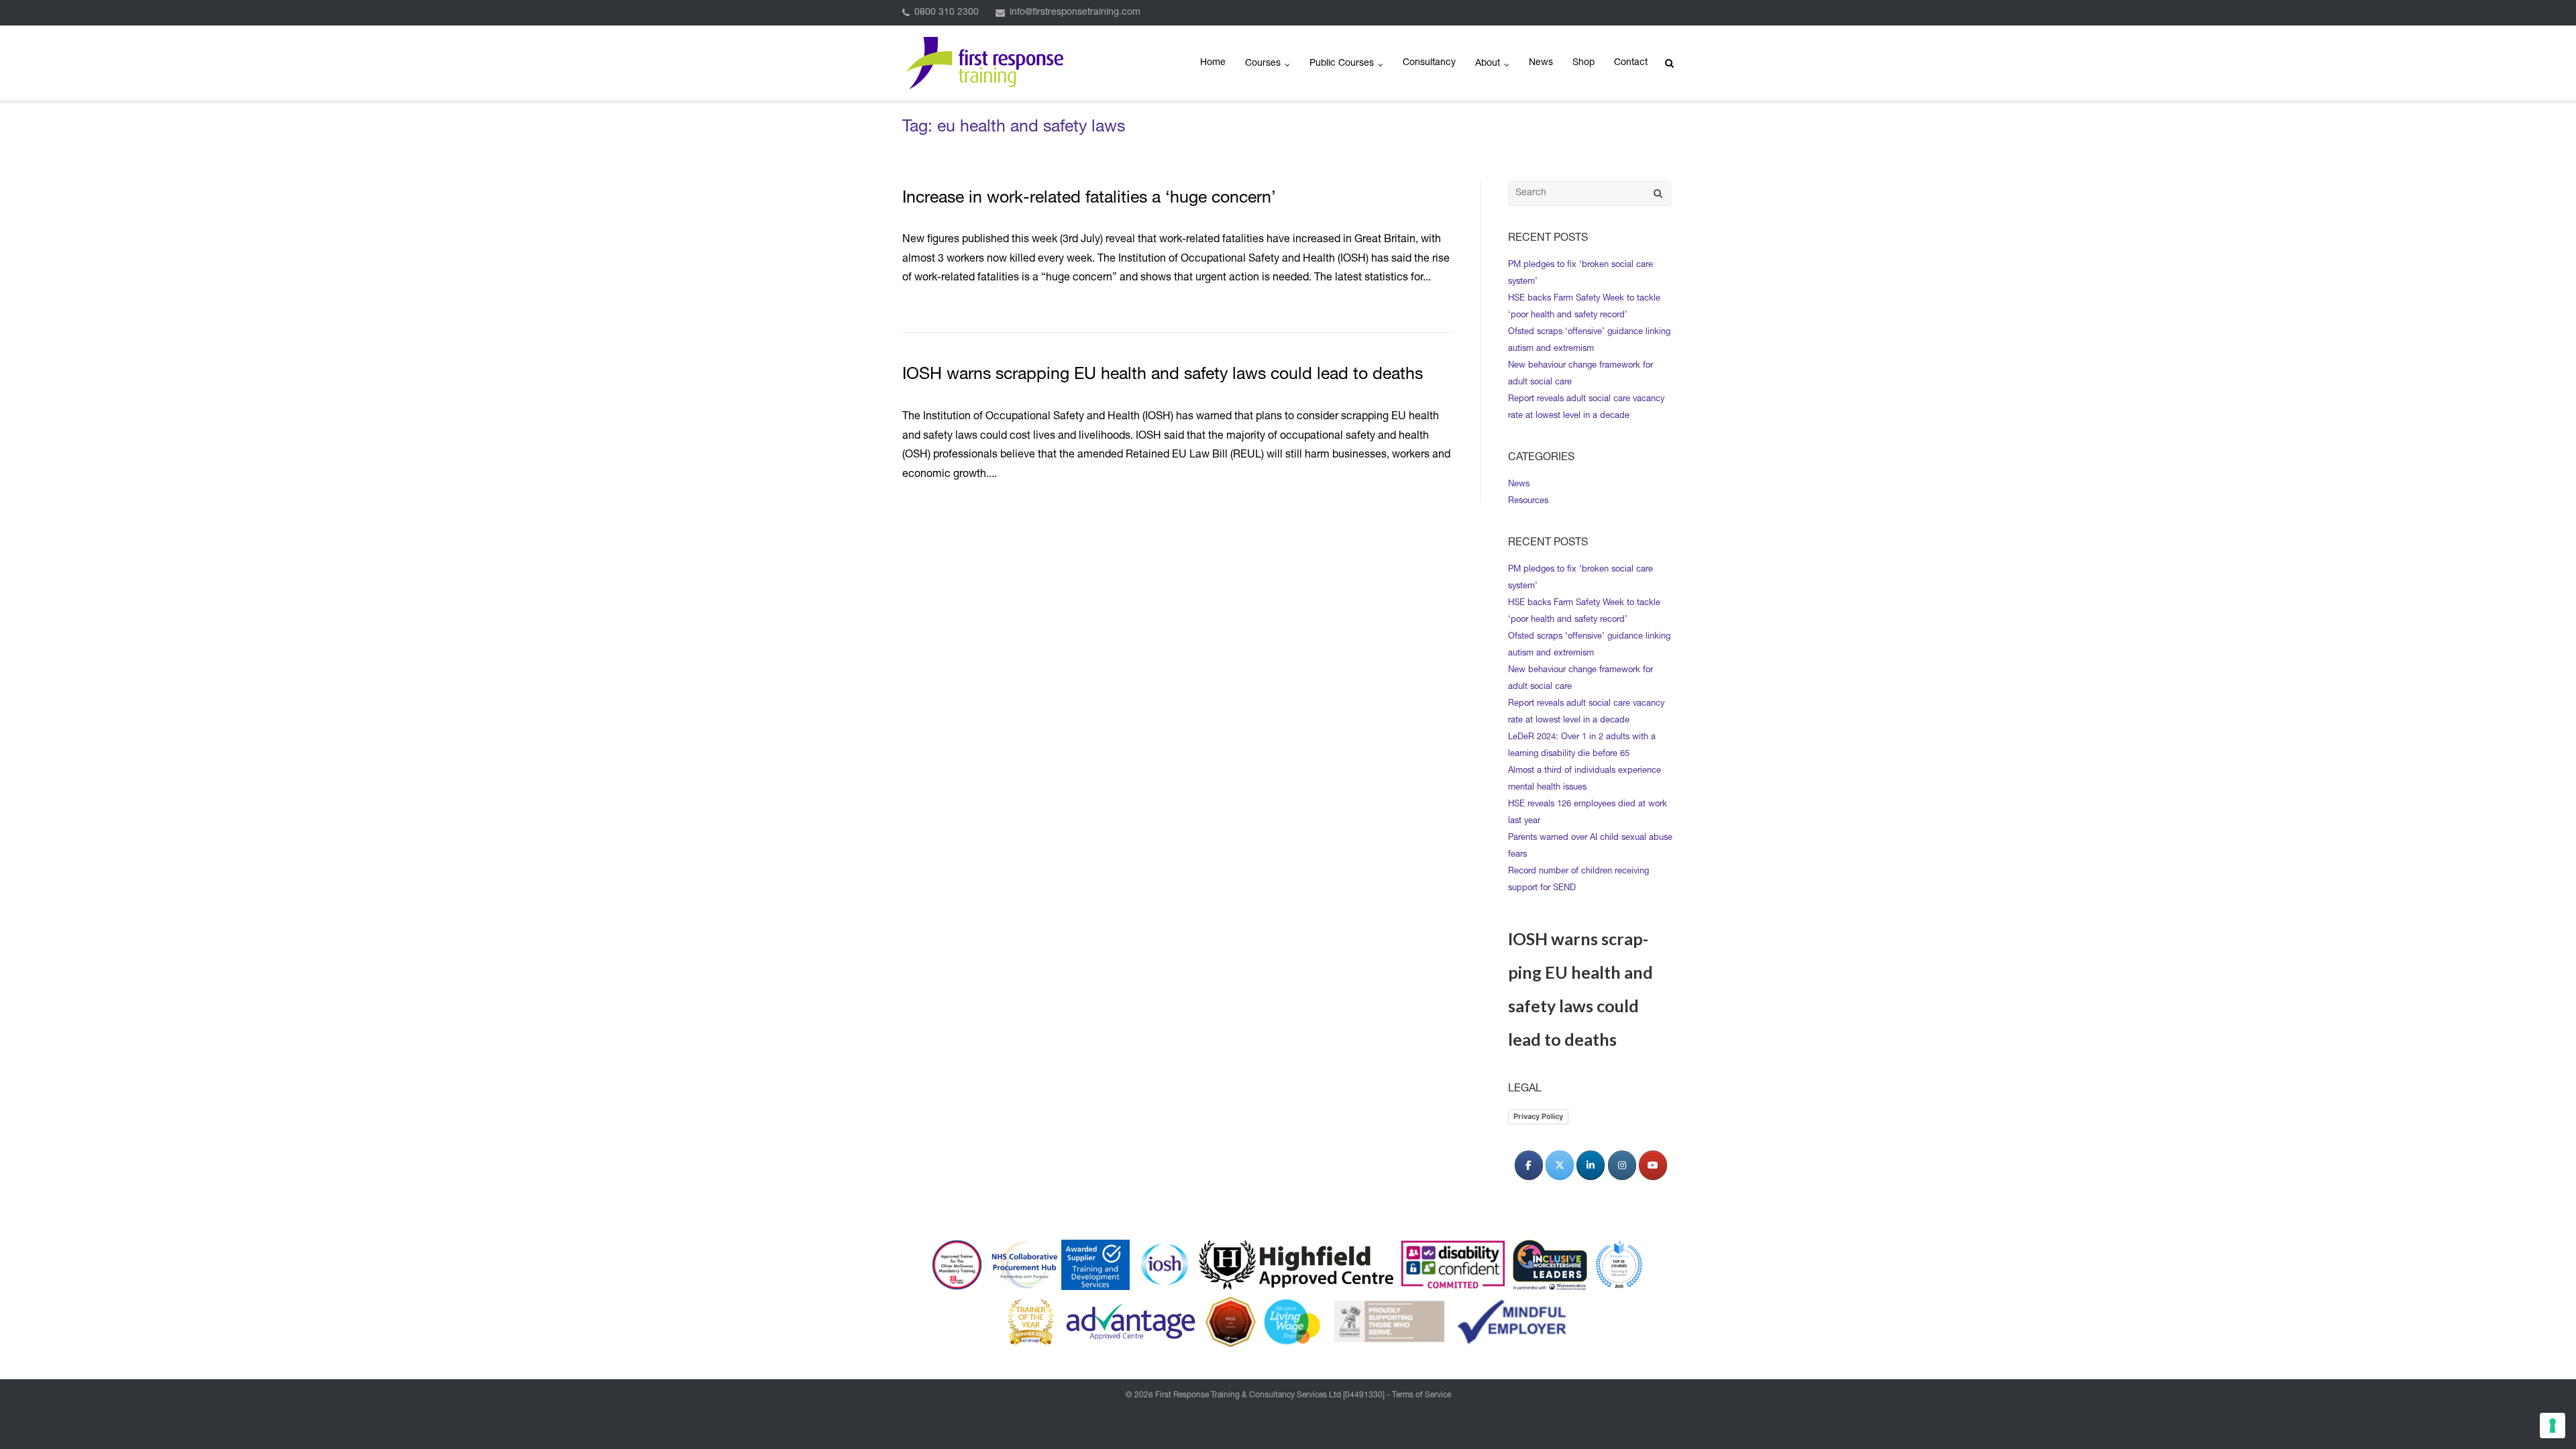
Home (1213, 63)
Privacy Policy (1538, 1116)
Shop (1584, 63)
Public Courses (1342, 64)
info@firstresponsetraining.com (1075, 13)
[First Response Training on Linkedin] (1591, 1165)
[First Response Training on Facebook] (1529, 1165)
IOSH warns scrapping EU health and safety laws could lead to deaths (1163, 375)
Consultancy (1429, 63)
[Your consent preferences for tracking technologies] (2553, 1426)
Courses (1263, 64)
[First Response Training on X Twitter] (1560, 1165)
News (1541, 63)
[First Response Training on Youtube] (1653, 1165)
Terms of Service (1421, 1395)
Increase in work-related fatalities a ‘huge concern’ (1089, 199)
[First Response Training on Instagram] (1622, 1165)
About (1488, 64)
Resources (1528, 501)
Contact (1631, 63)
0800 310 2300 (947, 13)
